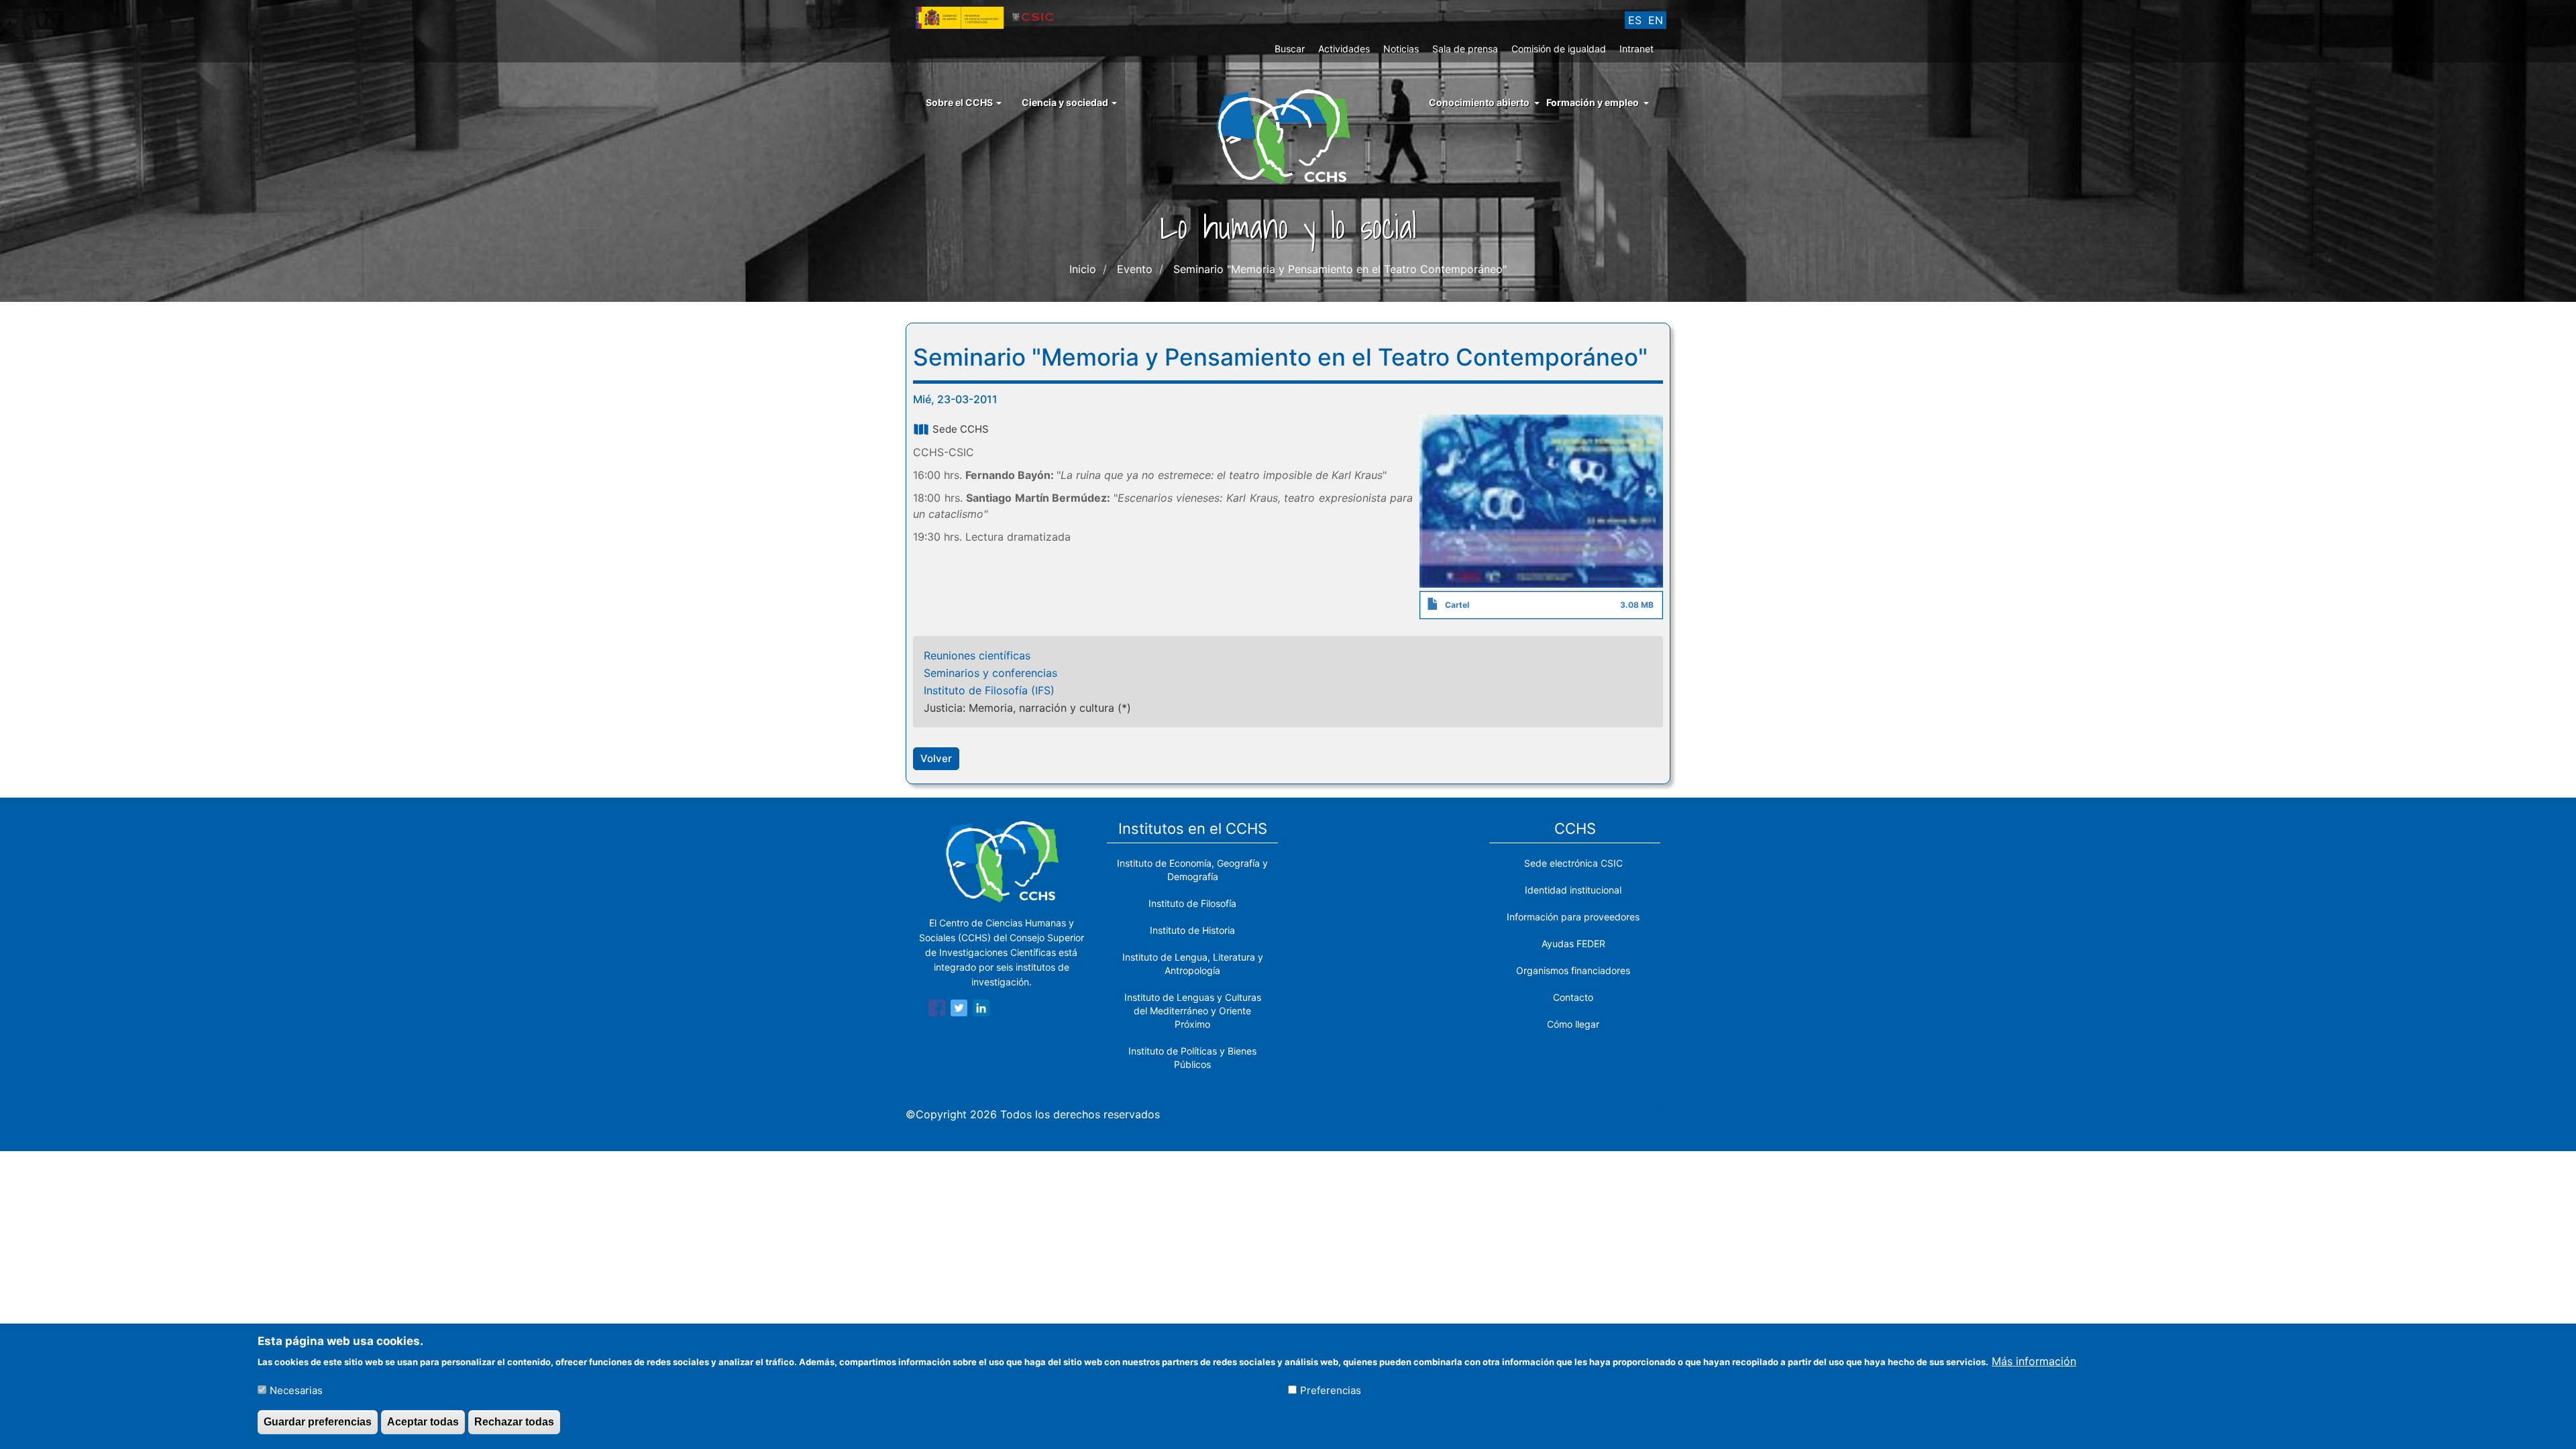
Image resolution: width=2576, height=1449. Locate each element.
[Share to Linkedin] (981, 1010)
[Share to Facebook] (937, 1010)
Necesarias (296, 1390)
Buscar (1290, 49)
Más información (2034, 1361)
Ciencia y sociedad (1066, 102)
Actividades (1344, 49)
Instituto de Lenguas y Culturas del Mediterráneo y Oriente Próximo (1193, 1011)
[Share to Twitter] (959, 1010)
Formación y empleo (1593, 102)
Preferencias (1331, 1390)
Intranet (1636, 49)
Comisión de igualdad (1559, 49)
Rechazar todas (514, 1421)
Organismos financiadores (1573, 970)
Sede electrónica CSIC (1573, 863)
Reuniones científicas (977, 655)
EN (1656, 20)
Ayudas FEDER (1573, 944)
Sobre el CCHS (960, 102)
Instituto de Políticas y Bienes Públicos (1192, 1058)
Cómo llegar (1573, 1024)
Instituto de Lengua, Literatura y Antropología (1193, 964)
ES (1635, 20)
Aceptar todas (423, 1421)
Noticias (1401, 49)
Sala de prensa (1465, 49)
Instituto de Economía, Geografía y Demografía (1192, 870)
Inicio (1083, 269)
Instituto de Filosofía (1192, 903)
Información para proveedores (1573, 917)
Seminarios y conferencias (990, 673)
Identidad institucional (1573, 890)
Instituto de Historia (1192, 930)
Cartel (1457, 605)
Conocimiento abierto (1479, 102)
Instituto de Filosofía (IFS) (989, 690)
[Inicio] (1288, 136)
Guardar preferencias (318, 1421)
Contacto (1573, 997)
